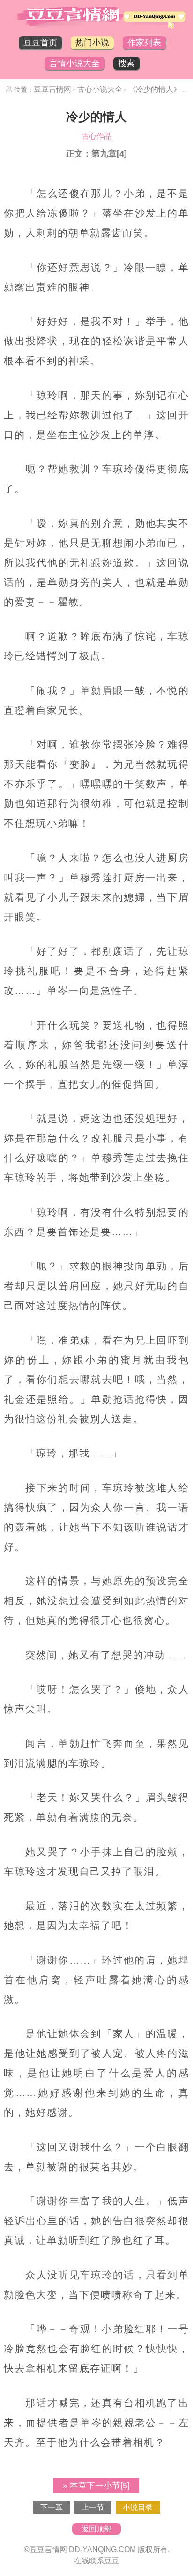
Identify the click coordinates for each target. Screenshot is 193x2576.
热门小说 (92, 43)
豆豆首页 (40, 43)
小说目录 (138, 2507)
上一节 (93, 2507)
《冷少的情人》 (155, 89)
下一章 (52, 2507)
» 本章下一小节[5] (96, 2486)
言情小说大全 (74, 63)
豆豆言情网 (52, 89)
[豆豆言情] (96, 27)
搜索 (126, 63)
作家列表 (144, 43)
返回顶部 (96, 2529)
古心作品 (96, 136)
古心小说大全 (100, 89)
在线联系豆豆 (96, 2561)
